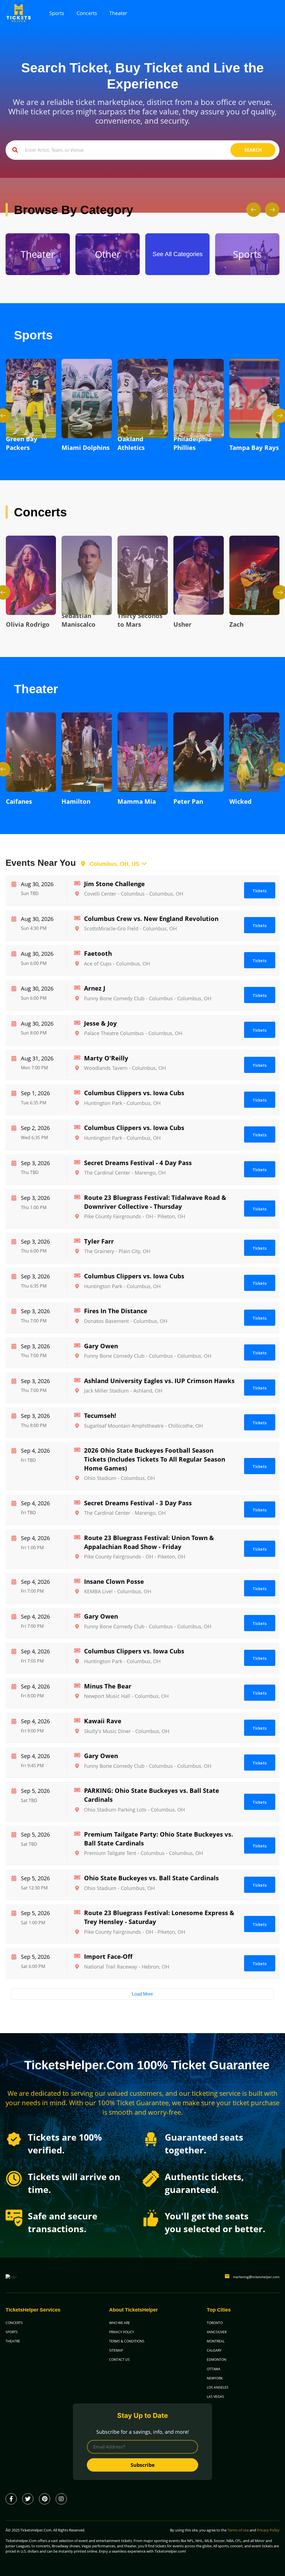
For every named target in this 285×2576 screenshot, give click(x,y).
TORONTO (215, 2323)
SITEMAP (116, 2350)
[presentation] (254, 210)
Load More (142, 1994)
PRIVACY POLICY (122, 2332)
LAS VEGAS (215, 2397)
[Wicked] (199, 752)
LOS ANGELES (218, 2387)
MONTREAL (216, 2341)
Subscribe (143, 2465)
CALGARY (214, 2350)
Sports (57, 13)
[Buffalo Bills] (255, 399)
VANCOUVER (217, 2332)
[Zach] (199, 575)
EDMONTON (217, 2360)
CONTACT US (119, 2360)
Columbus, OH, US (113, 864)
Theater (118, 13)
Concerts (87, 13)
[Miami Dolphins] (31, 399)
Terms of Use (238, 2530)
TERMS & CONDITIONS (127, 2341)
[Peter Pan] (143, 752)
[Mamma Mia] (87, 752)
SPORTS (12, 2332)
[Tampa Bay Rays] (199, 399)
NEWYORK (215, 2378)
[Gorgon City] (255, 575)
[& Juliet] (255, 752)
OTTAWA (214, 2369)
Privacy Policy (268, 2530)
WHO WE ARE (120, 2323)
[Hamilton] (31, 752)
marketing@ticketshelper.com (256, 2277)
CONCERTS (14, 2323)
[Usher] (143, 575)
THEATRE (13, 2341)
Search (253, 150)
